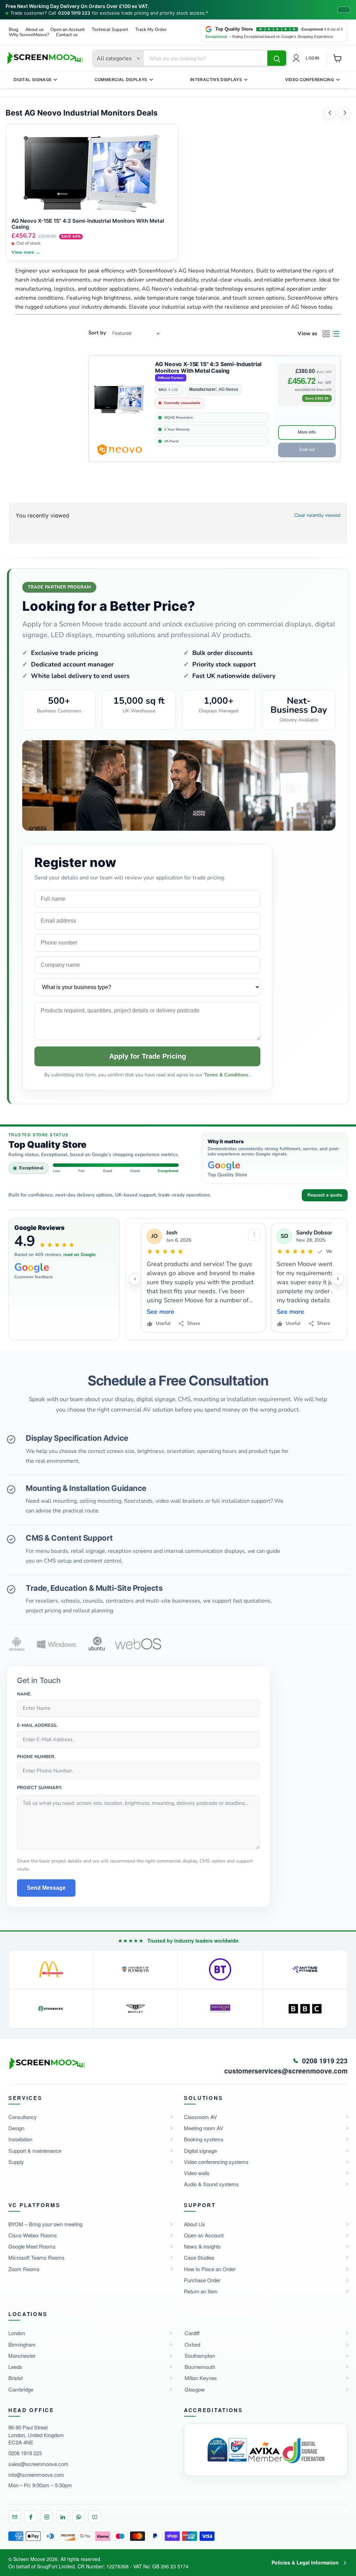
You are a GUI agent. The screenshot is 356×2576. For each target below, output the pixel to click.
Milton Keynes (201, 2378)
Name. (24, 1694)
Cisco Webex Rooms (33, 2235)
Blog (14, 30)
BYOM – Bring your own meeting (45, 2224)
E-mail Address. (37, 1726)
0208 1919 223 (74, 13)
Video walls (197, 2173)
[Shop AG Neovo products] (119, 450)
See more (160, 1312)
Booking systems (204, 2139)
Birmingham (22, 2344)
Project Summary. (40, 1788)
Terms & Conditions (227, 1075)
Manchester (22, 2356)
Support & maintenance (35, 2151)
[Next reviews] (338, 1279)
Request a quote (325, 1195)
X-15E (173, 390)
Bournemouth (200, 2367)
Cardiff (192, 2333)
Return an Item (201, 2291)
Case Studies (199, 2257)
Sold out (307, 450)
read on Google (79, 1255)
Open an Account (68, 30)
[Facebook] (31, 2517)
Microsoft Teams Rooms (37, 2257)
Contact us (67, 35)
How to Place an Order (210, 2269)
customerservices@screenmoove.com (286, 2071)
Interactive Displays (216, 80)
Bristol (15, 2378)
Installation (20, 2139)
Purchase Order (202, 2280)
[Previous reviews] (135, 1279)
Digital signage (200, 2151)
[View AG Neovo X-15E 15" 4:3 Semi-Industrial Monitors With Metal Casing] (119, 400)
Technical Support (110, 30)
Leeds (15, 2367)
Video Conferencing (310, 80)
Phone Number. (36, 1757)
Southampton (200, 2356)
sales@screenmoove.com (38, 2464)
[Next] (345, 113)
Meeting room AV (204, 2128)
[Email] (15, 2517)
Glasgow (195, 2389)
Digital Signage (33, 80)
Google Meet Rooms (32, 2246)
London (17, 2333)
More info (307, 432)
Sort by (97, 333)
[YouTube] (95, 2517)
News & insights (202, 2246)
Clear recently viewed (317, 515)
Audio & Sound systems (211, 2184)
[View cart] (338, 58)
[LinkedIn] (63, 2517)
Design (16, 2128)
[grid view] (326, 334)
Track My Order (151, 30)
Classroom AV (200, 2117)
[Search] (277, 58)
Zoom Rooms (24, 2269)
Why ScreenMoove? (29, 35)
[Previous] (330, 113)
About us (34, 30)
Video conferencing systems (216, 2162)
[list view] (336, 334)
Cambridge (21, 2389)
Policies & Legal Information (305, 2562)
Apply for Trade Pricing (148, 1056)
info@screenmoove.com (36, 2475)
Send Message (46, 1888)
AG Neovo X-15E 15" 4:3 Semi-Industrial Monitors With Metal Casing (208, 368)
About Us (195, 2224)
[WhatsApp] (79, 2517)
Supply (16, 2162)
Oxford (192, 2344)
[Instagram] (47, 2517)
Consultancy (23, 2117)
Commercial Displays (121, 80)
